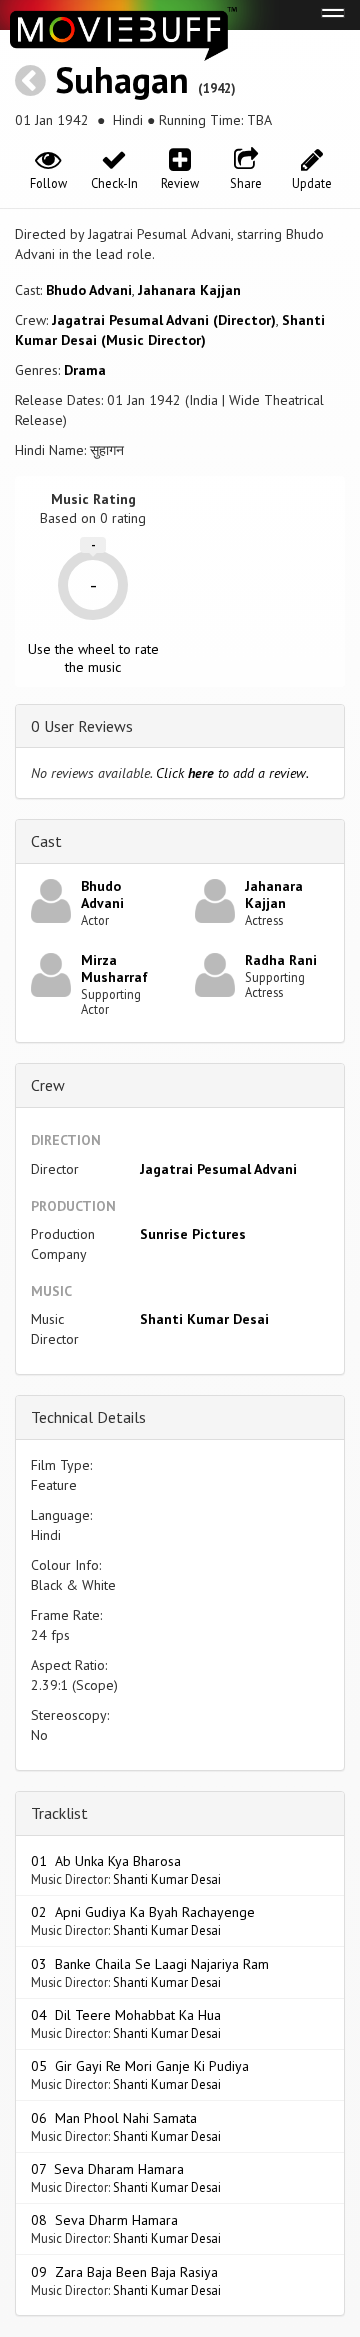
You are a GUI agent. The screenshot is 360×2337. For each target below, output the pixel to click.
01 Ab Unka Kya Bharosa (106, 1861)
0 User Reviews (82, 726)
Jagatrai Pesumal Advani (218, 1169)
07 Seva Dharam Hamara (107, 2169)
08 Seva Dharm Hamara (104, 2220)
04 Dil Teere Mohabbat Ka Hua (126, 2015)
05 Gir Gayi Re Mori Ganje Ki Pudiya (140, 2066)
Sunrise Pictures (193, 1234)
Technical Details (88, 1417)
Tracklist (59, 1813)
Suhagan (122, 79)
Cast (46, 841)
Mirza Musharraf (114, 968)
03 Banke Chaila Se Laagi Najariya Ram (150, 1964)
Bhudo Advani (89, 290)
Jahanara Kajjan (189, 290)
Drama (85, 370)
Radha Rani (281, 960)
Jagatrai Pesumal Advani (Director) (164, 320)
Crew (48, 1085)
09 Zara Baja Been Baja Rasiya (124, 2272)
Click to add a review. (232, 773)
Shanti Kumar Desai (204, 1319)
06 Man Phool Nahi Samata (114, 2118)
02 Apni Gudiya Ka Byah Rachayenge (143, 1912)
